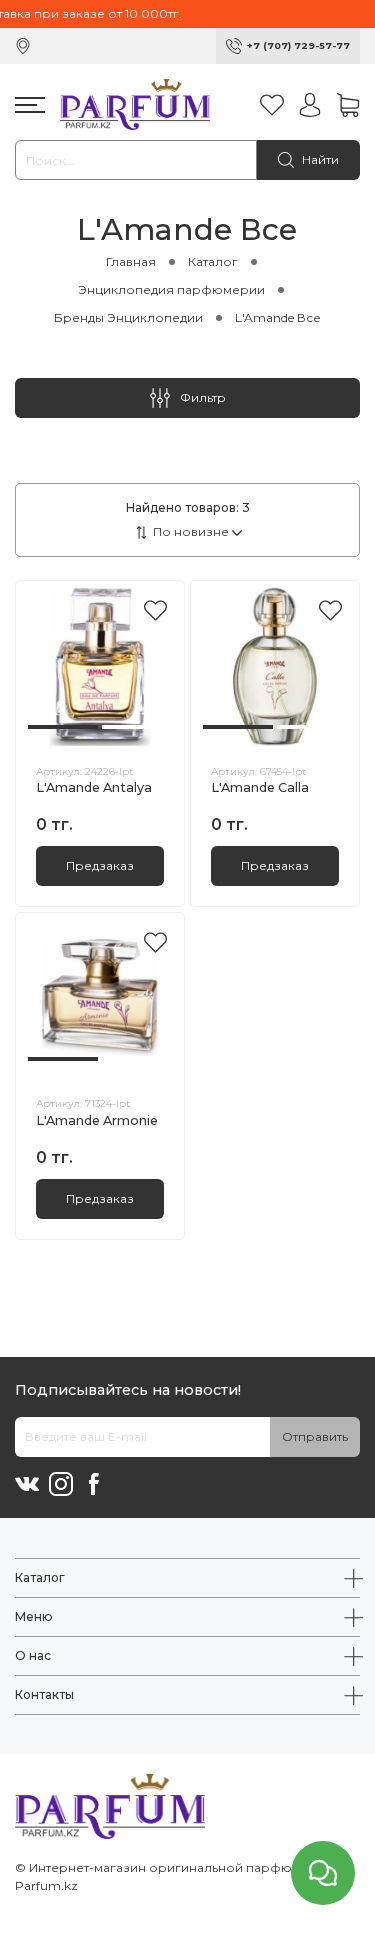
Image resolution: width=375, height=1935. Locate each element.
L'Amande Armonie (97, 1120)
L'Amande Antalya (94, 787)
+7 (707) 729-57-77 (298, 45)
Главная (131, 261)
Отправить (315, 1436)
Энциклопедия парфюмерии (171, 289)
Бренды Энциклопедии (128, 317)
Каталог (213, 261)
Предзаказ (100, 865)
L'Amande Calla (260, 787)
